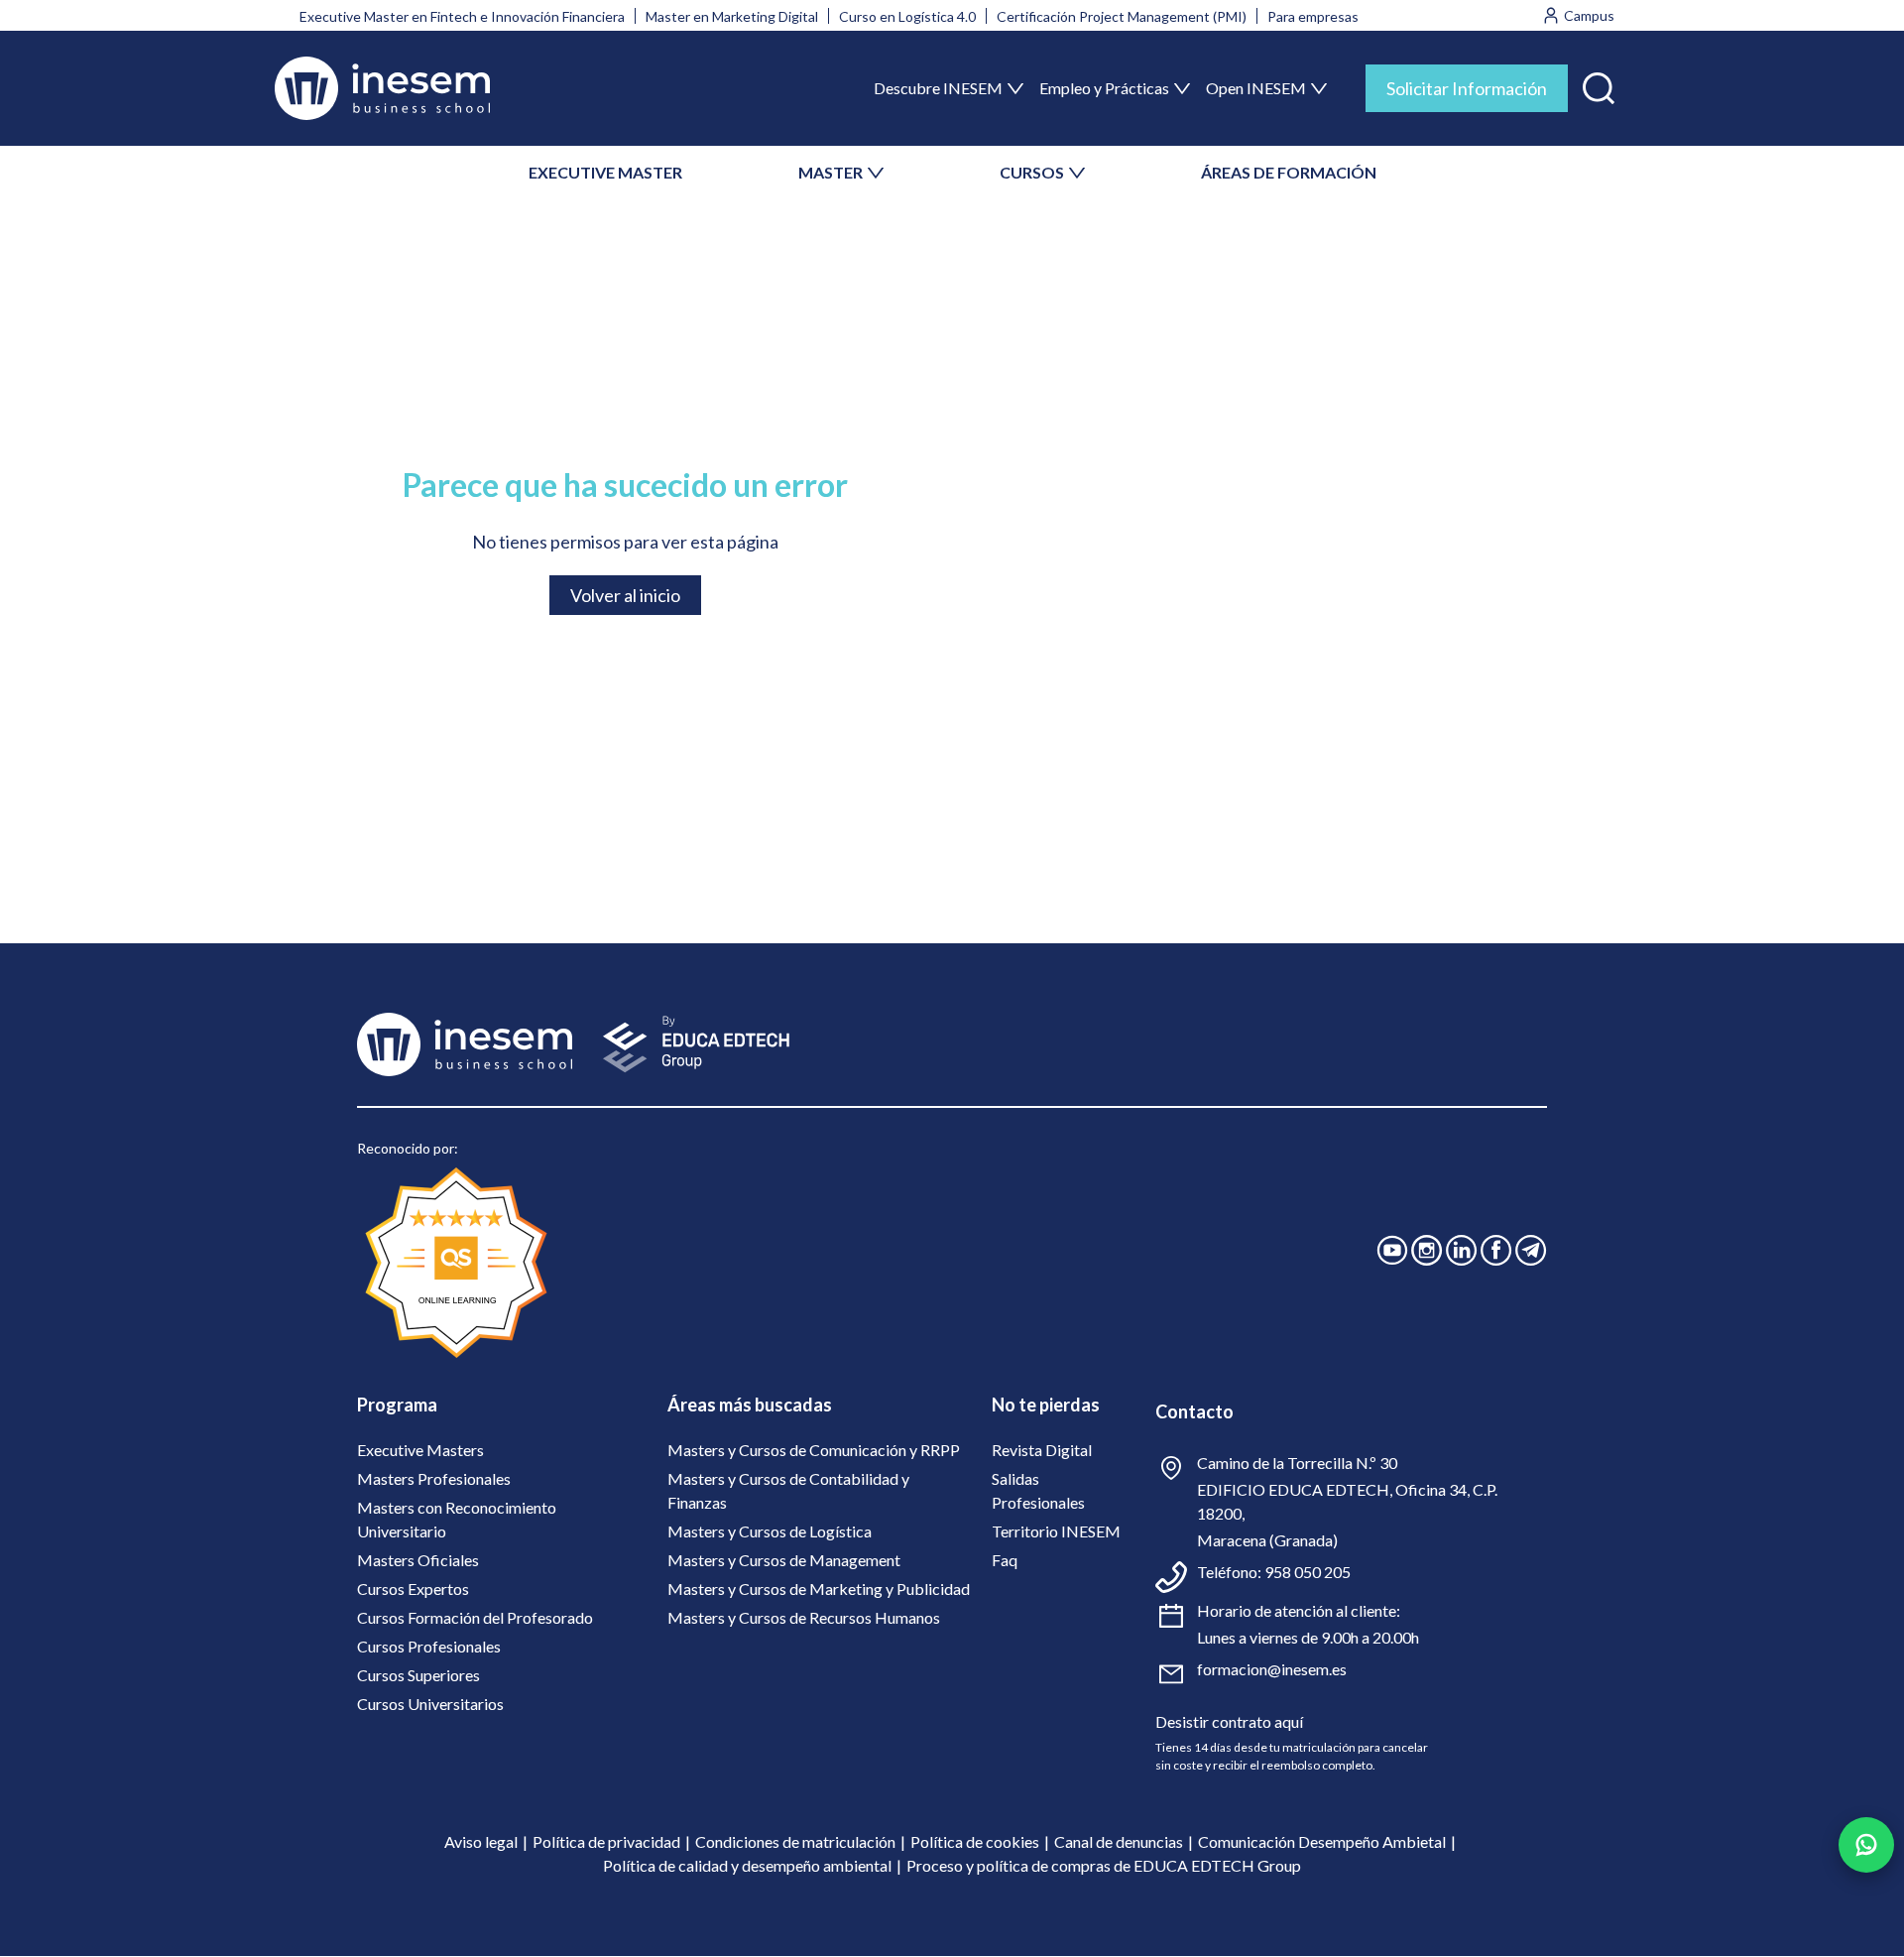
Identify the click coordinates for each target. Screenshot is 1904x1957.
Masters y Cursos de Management (784, 1560)
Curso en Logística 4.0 (907, 16)
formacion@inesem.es (1272, 1669)
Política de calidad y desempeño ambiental (747, 1865)
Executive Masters (420, 1450)
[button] (1599, 84)
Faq (1005, 1560)
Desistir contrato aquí (1229, 1721)
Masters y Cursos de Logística (770, 1531)
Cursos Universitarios (430, 1704)
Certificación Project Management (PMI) (1122, 16)
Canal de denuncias (1119, 1841)
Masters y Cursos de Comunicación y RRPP (814, 1450)
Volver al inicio (625, 595)
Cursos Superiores (418, 1675)
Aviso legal (481, 1841)
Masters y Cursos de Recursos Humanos (804, 1617)
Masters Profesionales (434, 1478)
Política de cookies (975, 1841)
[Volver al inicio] (382, 88)
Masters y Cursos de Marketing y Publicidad (819, 1589)
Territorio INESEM (1056, 1531)
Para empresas (1313, 16)
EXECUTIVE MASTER (605, 172)
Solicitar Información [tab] (1467, 88)
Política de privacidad (606, 1841)
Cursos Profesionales (429, 1646)
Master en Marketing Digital (732, 16)
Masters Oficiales (418, 1560)
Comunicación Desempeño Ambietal (1322, 1841)
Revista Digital (1042, 1450)
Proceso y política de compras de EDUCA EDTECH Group (1104, 1865)
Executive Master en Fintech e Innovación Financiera (462, 16)
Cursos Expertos (413, 1589)
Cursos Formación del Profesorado (475, 1617)
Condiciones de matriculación (795, 1841)
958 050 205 (1308, 1572)
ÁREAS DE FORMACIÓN (1289, 172)
